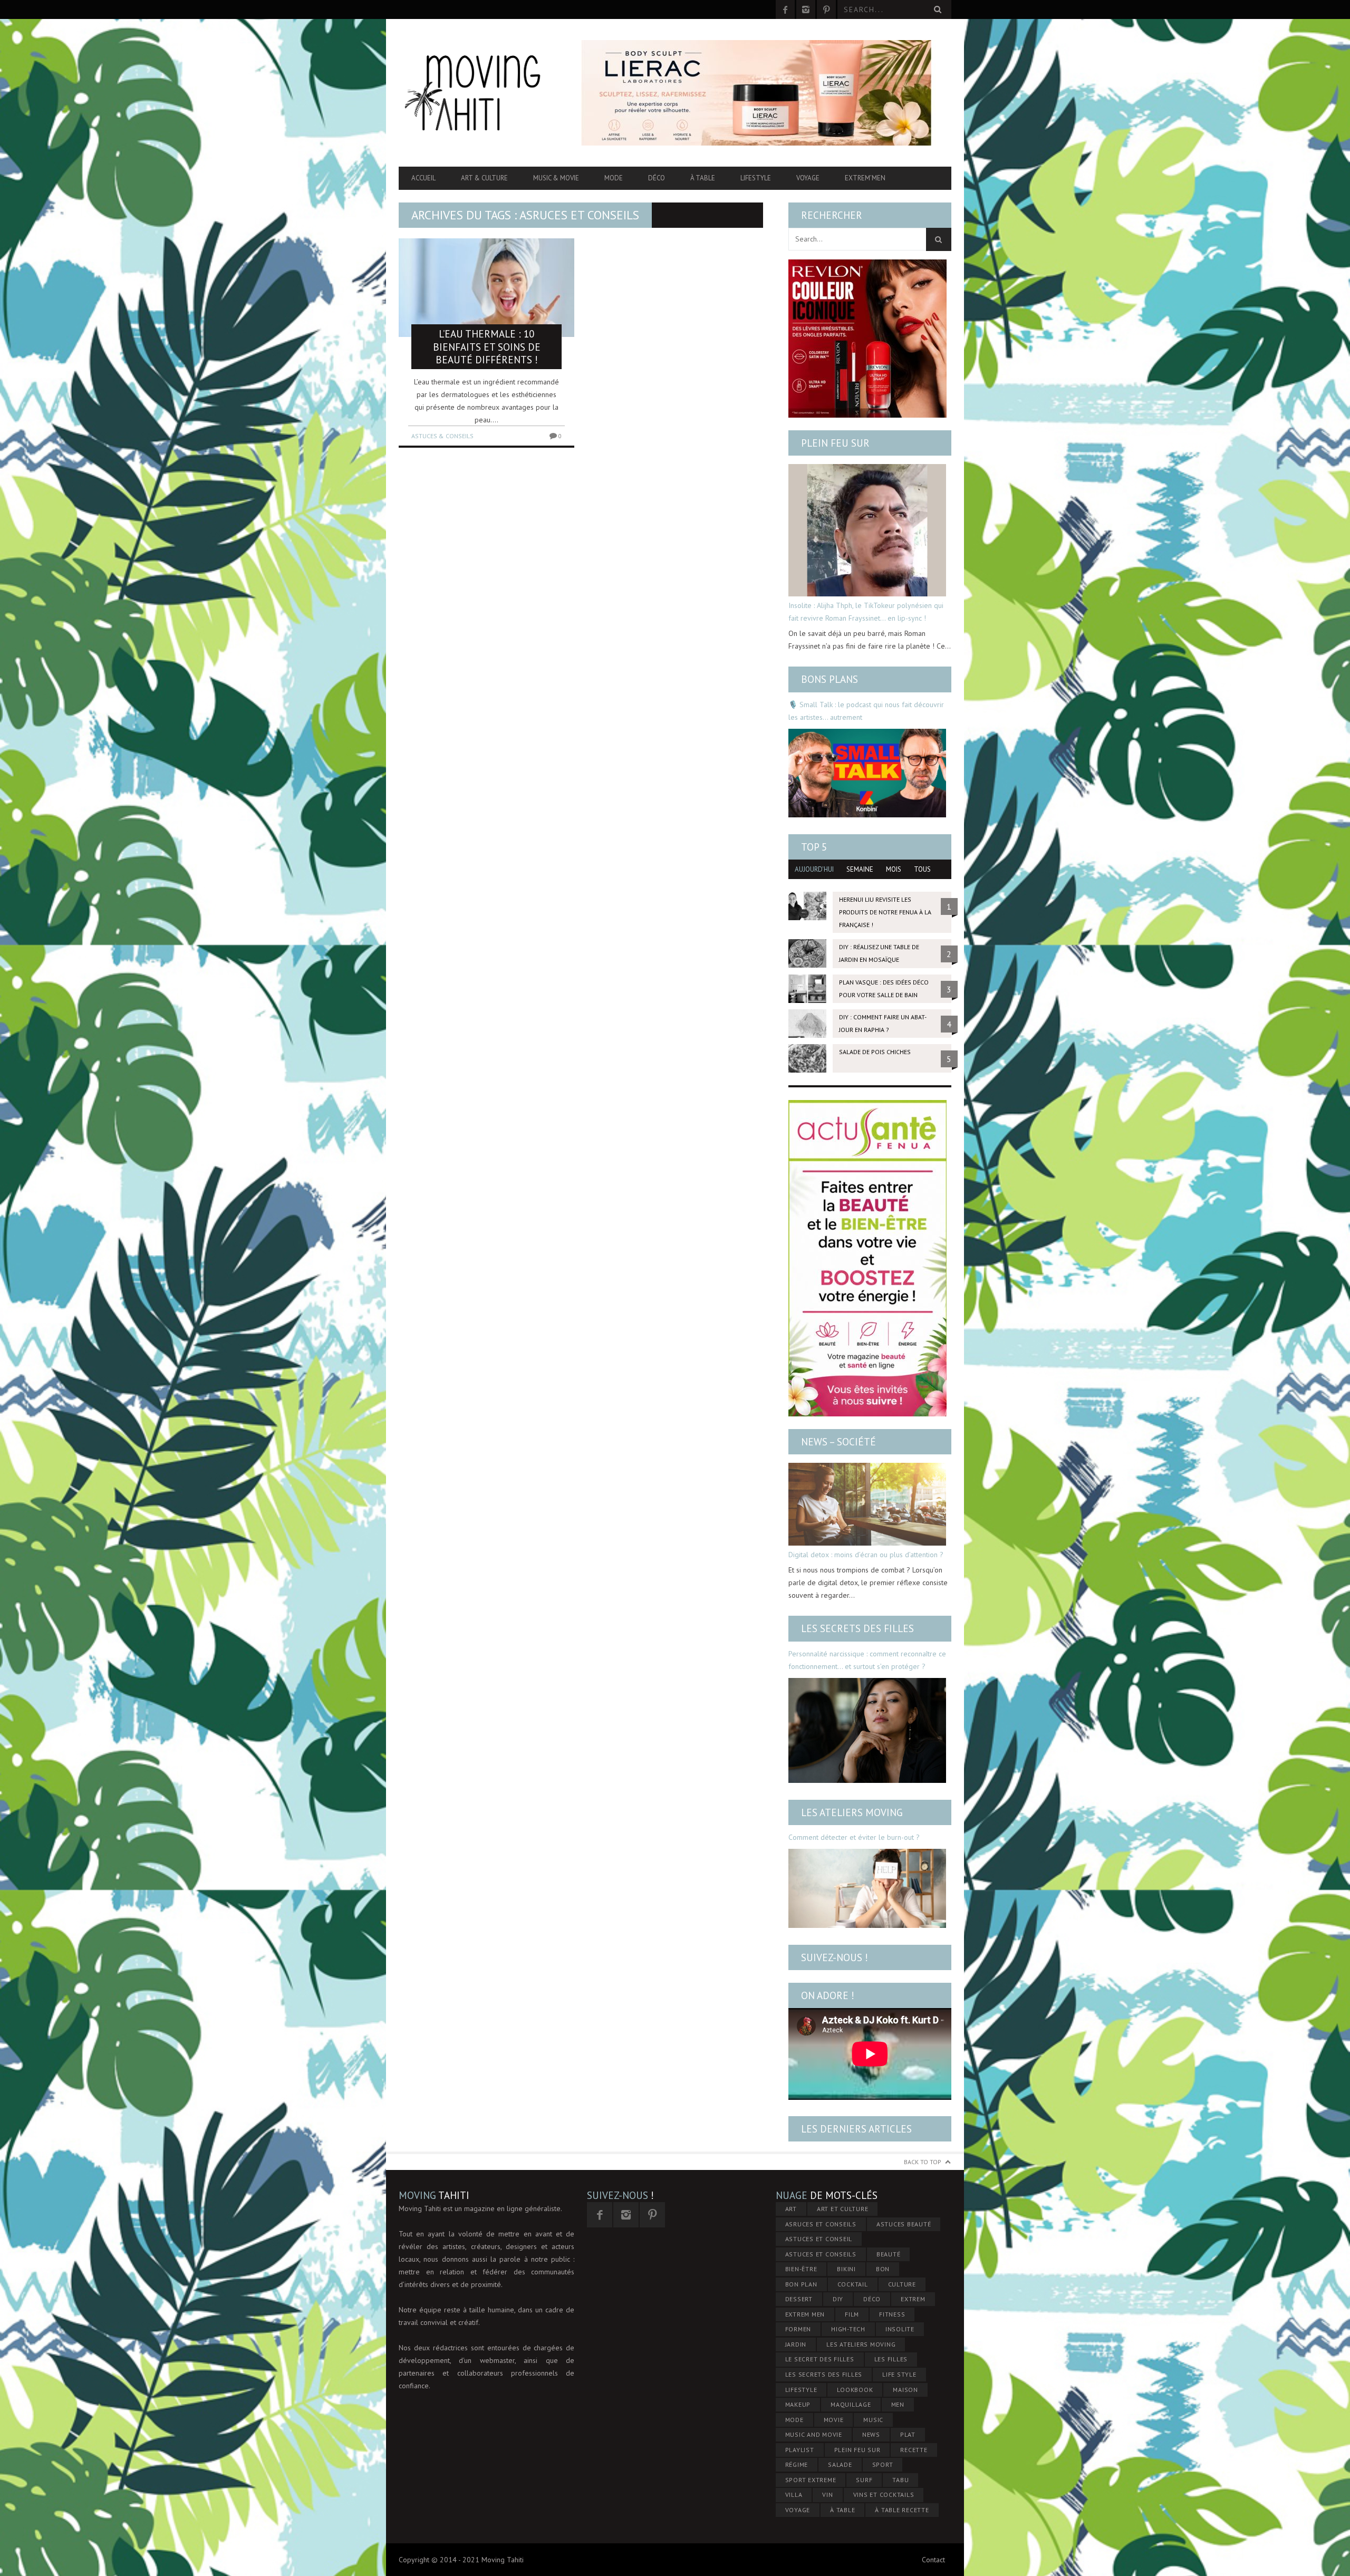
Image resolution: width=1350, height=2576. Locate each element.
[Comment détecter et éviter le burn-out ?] (867, 1888)
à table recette (902, 2510)
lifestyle (801, 2390)
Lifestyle (756, 178)
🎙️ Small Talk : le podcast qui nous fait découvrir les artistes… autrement (866, 711)
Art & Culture (484, 178)
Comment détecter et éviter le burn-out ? (854, 1837)
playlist (800, 2450)
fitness (892, 2314)
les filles (891, 2359)
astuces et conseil (819, 2239)
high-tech (848, 2329)
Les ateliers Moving (852, 1812)
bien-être (801, 2269)
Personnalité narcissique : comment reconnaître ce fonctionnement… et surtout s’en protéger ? (867, 1660)
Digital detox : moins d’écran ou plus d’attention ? (866, 1555)
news (871, 2434)
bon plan (801, 2284)
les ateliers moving (861, 2344)
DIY (838, 2299)
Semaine (860, 869)
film (852, 2314)
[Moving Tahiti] (481, 93)
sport (883, 2464)
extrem (913, 2299)
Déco (657, 178)
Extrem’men (865, 178)
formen (798, 2329)
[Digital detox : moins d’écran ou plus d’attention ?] (867, 1504)
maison (905, 2390)
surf (864, 2480)
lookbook (855, 2390)
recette (914, 2450)
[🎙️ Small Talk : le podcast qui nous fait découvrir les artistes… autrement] (867, 773)
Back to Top (923, 2162)
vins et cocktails (884, 2495)
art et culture (843, 2209)
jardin (796, 2344)
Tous (922, 869)
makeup (798, 2404)
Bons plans (830, 679)
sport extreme (811, 2480)
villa (794, 2495)
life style (899, 2374)
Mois (894, 869)
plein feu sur (857, 2450)
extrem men (805, 2314)
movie (834, 2420)
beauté (889, 2254)
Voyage (808, 178)
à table (842, 2510)
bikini (846, 2269)
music (873, 2420)
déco (872, 2299)
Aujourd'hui (814, 869)
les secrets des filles (824, 2374)
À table (703, 178)
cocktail (853, 2284)
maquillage (851, 2404)
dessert (799, 2299)
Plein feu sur (835, 443)
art (791, 2209)
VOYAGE (798, 2510)
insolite (900, 2329)
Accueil (423, 178)
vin (827, 2495)
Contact (933, 2560)
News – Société (838, 1442)
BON (883, 2269)
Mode (614, 178)
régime (797, 2464)
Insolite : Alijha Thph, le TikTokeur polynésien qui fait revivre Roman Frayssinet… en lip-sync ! (866, 612)
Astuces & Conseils (442, 436)
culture (902, 2284)
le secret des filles (820, 2359)
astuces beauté (904, 2224)
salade (840, 2464)
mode (794, 2420)
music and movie (814, 2434)
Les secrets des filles (857, 1628)
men (898, 2404)
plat (908, 2434)
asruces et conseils (821, 2224)
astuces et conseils (821, 2254)
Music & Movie (556, 178)
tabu (900, 2480)
